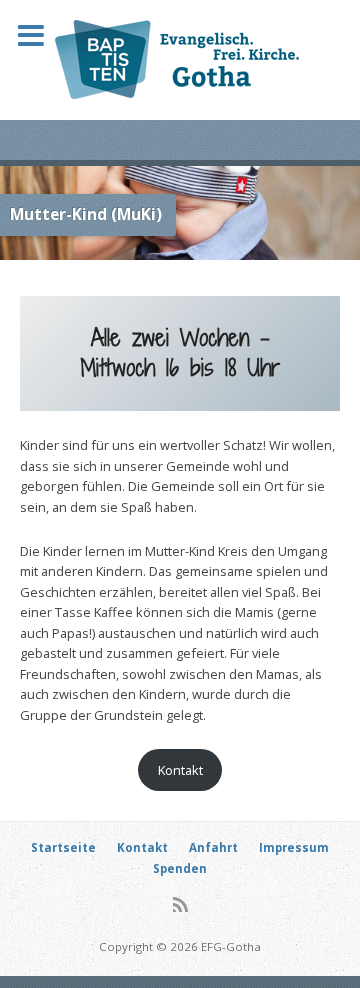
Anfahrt (213, 847)
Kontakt (180, 770)
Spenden (180, 868)
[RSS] (180, 904)
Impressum (294, 847)
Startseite (63, 847)
